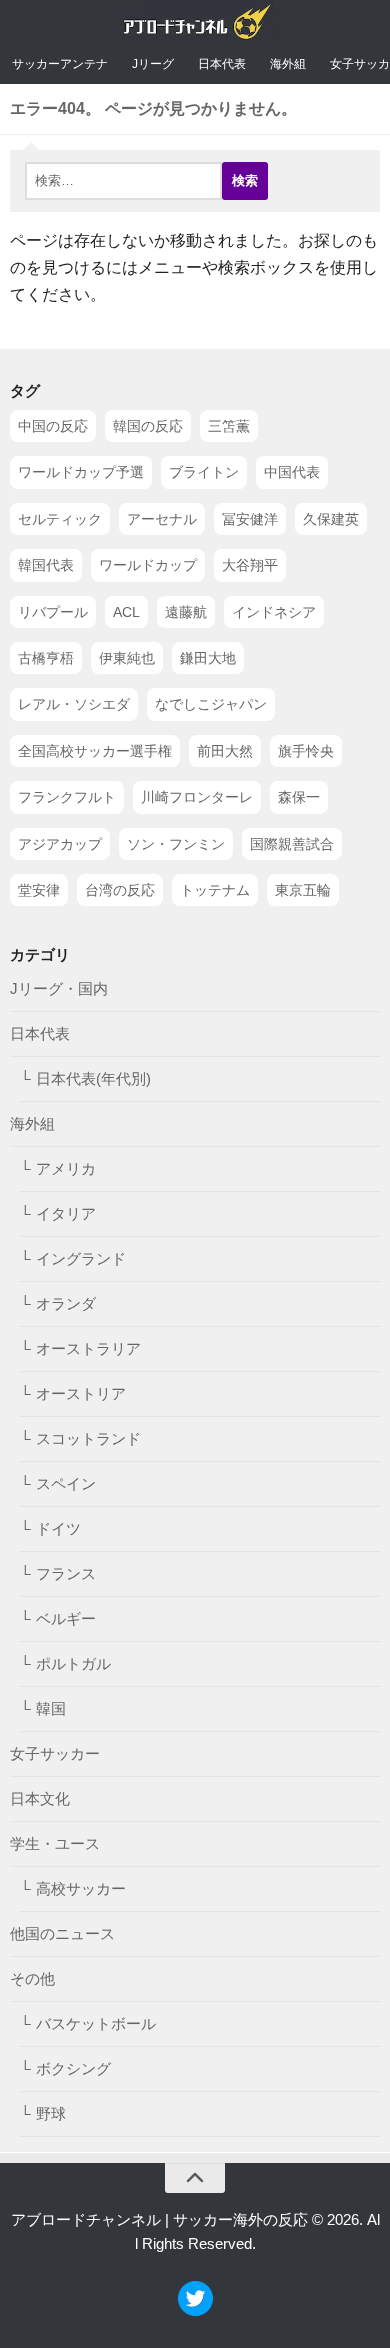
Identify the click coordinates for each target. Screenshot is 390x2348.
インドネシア (274, 612)
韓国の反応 (148, 426)
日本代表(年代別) (93, 1079)
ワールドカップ (148, 566)
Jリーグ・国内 (59, 989)
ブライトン (204, 473)
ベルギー (66, 1619)
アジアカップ (60, 844)
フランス (66, 1574)
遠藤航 (186, 612)
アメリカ (66, 1169)
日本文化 (40, 1799)
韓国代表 (46, 566)
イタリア (66, 1214)
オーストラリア (88, 1349)
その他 (32, 1979)
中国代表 (292, 473)
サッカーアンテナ (60, 64)
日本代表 (222, 64)
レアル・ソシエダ (74, 705)
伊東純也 (127, 658)
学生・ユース (55, 1844)
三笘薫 (229, 426)
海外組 (288, 64)
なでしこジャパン (211, 705)
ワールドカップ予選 (81, 473)
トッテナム (215, 890)
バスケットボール (96, 2024)
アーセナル (162, 519)
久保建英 (331, 519)
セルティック (60, 519)
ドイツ (58, 1529)
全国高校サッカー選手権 (95, 751)
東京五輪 (303, 890)
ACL (126, 612)
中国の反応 (53, 426)
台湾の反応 (120, 890)
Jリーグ (153, 64)
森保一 (299, 797)
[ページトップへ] (195, 2178)
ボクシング (73, 2069)
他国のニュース (62, 1934)
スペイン (66, 1484)
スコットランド (88, 1439)
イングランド (81, 1259)
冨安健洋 (250, 519)
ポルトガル (73, 1664)
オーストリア (81, 1394)
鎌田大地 (208, 658)
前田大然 (225, 751)
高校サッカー (81, 1889)
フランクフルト (67, 797)
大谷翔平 (250, 566)
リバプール (53, 612)
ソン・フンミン (176, 844)
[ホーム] (195, 26)
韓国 (51, 1709)
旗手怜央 (306, 751)
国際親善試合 (292, 844)
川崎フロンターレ (197, 797)
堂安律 (39, 890)
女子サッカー (55, 1754)
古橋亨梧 (46, 658)
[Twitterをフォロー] (195, 2310)
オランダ (66, 1304)
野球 (51, 2114)
